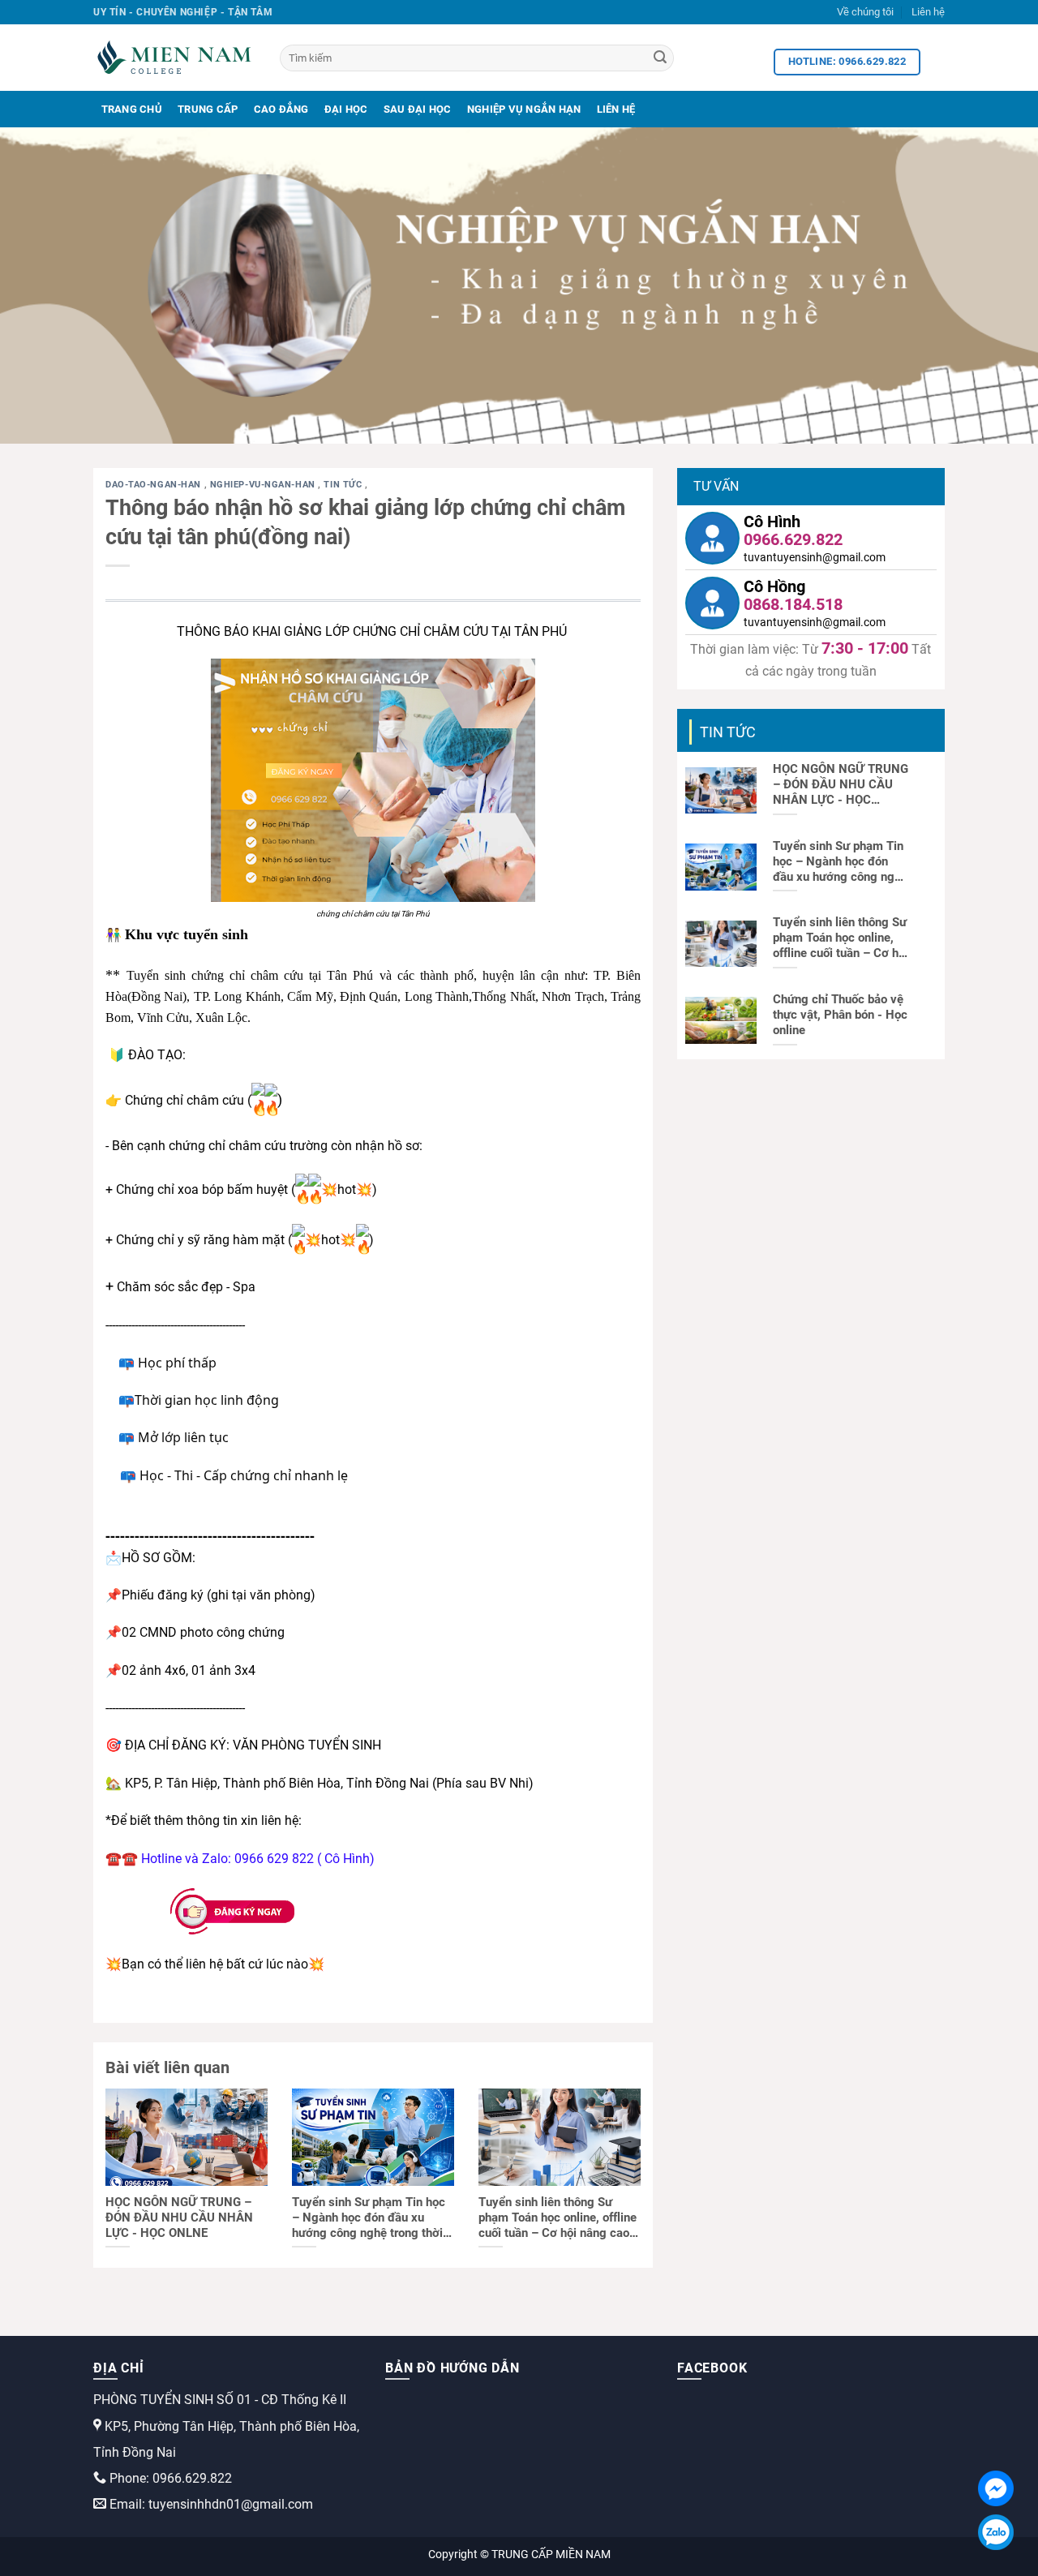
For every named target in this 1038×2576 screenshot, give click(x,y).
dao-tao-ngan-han (155, 485)
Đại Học (346, 109)
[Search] (660, 58)
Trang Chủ (132, 109)
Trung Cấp (208, 109)
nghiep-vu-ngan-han (264, 485)
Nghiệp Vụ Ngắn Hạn (524, 109)
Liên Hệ (616, 109)
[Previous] (41, 286)
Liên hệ (928, 12)
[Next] (997, 286)
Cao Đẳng (281, 109)
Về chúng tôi (865, 12)
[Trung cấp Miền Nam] (174, 58)
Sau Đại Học (418, 109)
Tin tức (344, 485)
